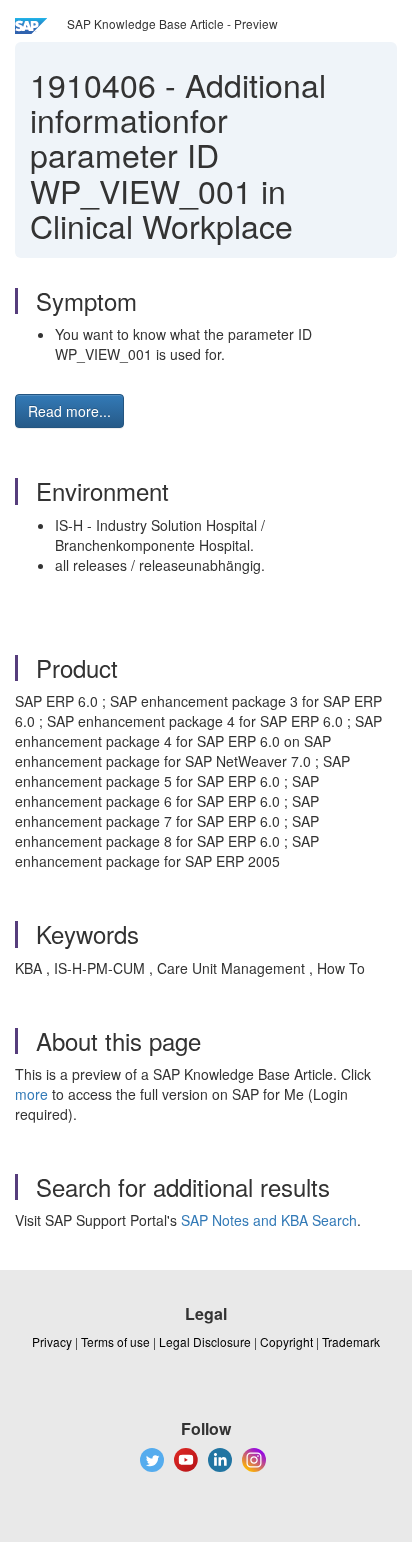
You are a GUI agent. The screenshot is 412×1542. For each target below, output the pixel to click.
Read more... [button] (69, 411)
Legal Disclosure (205, 1341)
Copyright (286, 1341)
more (31, 1094)
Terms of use (115, 1341)
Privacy (52, 1341)
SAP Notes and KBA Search (269, 1220)
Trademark (351, 1341)
